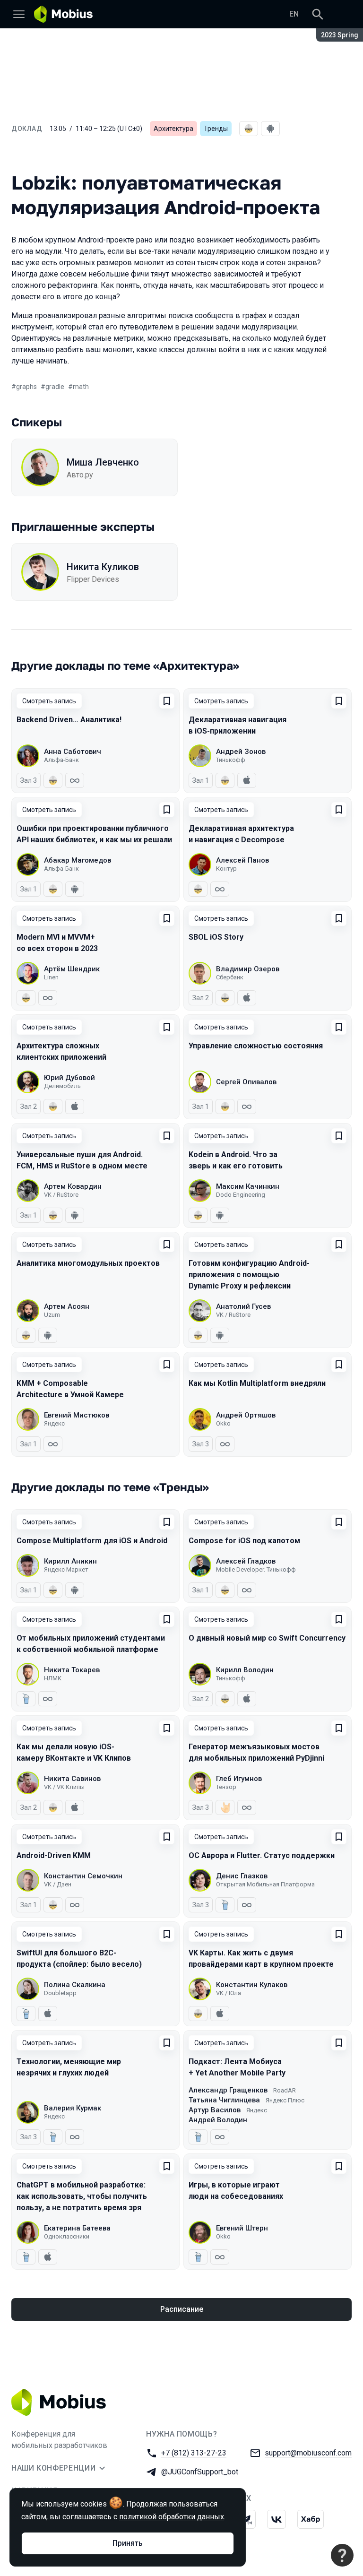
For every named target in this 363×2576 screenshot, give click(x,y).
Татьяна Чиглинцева (224, 2100)
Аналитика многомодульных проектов (88, 1263)
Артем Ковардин (73, 1186)
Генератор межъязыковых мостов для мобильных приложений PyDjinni (256, 1752)
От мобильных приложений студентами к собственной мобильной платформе (91, 1644)
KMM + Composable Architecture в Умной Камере (70, 1389)
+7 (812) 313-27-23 (194, 2453)
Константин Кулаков (252, 1985)
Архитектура (173, 129)
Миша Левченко (103, 462)
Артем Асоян (67, 1306)
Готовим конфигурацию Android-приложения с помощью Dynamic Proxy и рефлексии (249, 1275)
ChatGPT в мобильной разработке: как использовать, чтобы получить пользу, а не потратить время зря (82, 2196)
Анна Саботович (73, 752)
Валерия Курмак (73, 2108)
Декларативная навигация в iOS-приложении (238, 725)
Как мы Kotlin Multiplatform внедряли (257, 1383)
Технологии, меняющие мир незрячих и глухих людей (69, 2067)
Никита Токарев (72, 1670)
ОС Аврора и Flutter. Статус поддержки (262, 1855)
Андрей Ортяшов (246, 1415)
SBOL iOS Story (216, 937)
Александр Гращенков (228, 2090)
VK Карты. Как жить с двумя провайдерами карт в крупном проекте (261, 1958)
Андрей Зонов (241, 752)
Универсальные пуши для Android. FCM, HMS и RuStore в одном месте (82, 1160)
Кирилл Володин (245, 1670)
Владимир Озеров (248, 969)
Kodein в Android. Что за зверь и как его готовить (236, 1160)
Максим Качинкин (248, 1186)
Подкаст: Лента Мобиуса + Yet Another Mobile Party (237, 2067)
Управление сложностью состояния (256, 1046)
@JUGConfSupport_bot (200, 2472)
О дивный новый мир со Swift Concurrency (267, 1638)
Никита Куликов (103, 567)
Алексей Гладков (246, 1561)
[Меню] (19, 14)
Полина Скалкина (75, 1985)
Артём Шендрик (72, 969)
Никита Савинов (72, 1779)
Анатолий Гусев (243, 1306)
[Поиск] (318, 14)
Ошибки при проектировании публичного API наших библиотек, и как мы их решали (94, 834)
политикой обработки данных (172, 2517)
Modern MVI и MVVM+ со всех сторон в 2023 (57, 943)
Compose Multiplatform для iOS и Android (92, 1541)
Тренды (216, 129)
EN (294, 14)
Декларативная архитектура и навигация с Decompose (241, 834)
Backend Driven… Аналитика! (69, 720)
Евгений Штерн (242, 2228)
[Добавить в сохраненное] (167, 701)
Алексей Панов (242, 860)
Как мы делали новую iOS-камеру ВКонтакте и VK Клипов (74, 1752)
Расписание (182, 2309)
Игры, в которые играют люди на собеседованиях (236, 2191)
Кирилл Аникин (70, 1561)
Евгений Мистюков (77, 1415)
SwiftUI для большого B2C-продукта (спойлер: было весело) (79, 1958)
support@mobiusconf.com (308, 2453)
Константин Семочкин (83, 1876)
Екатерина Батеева (77, 2228)
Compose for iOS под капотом (244, 1541)
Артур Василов (215, 2110)
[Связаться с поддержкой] (342, 2555)
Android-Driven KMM (54, 1855)
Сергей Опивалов (246, 1082)
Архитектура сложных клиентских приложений (61, 1051)
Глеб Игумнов (239, 1779)
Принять (128, 2543)
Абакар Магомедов (78, 860)
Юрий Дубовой (69, 1078)
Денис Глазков (242, 1876)
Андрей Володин (218, 2120)
